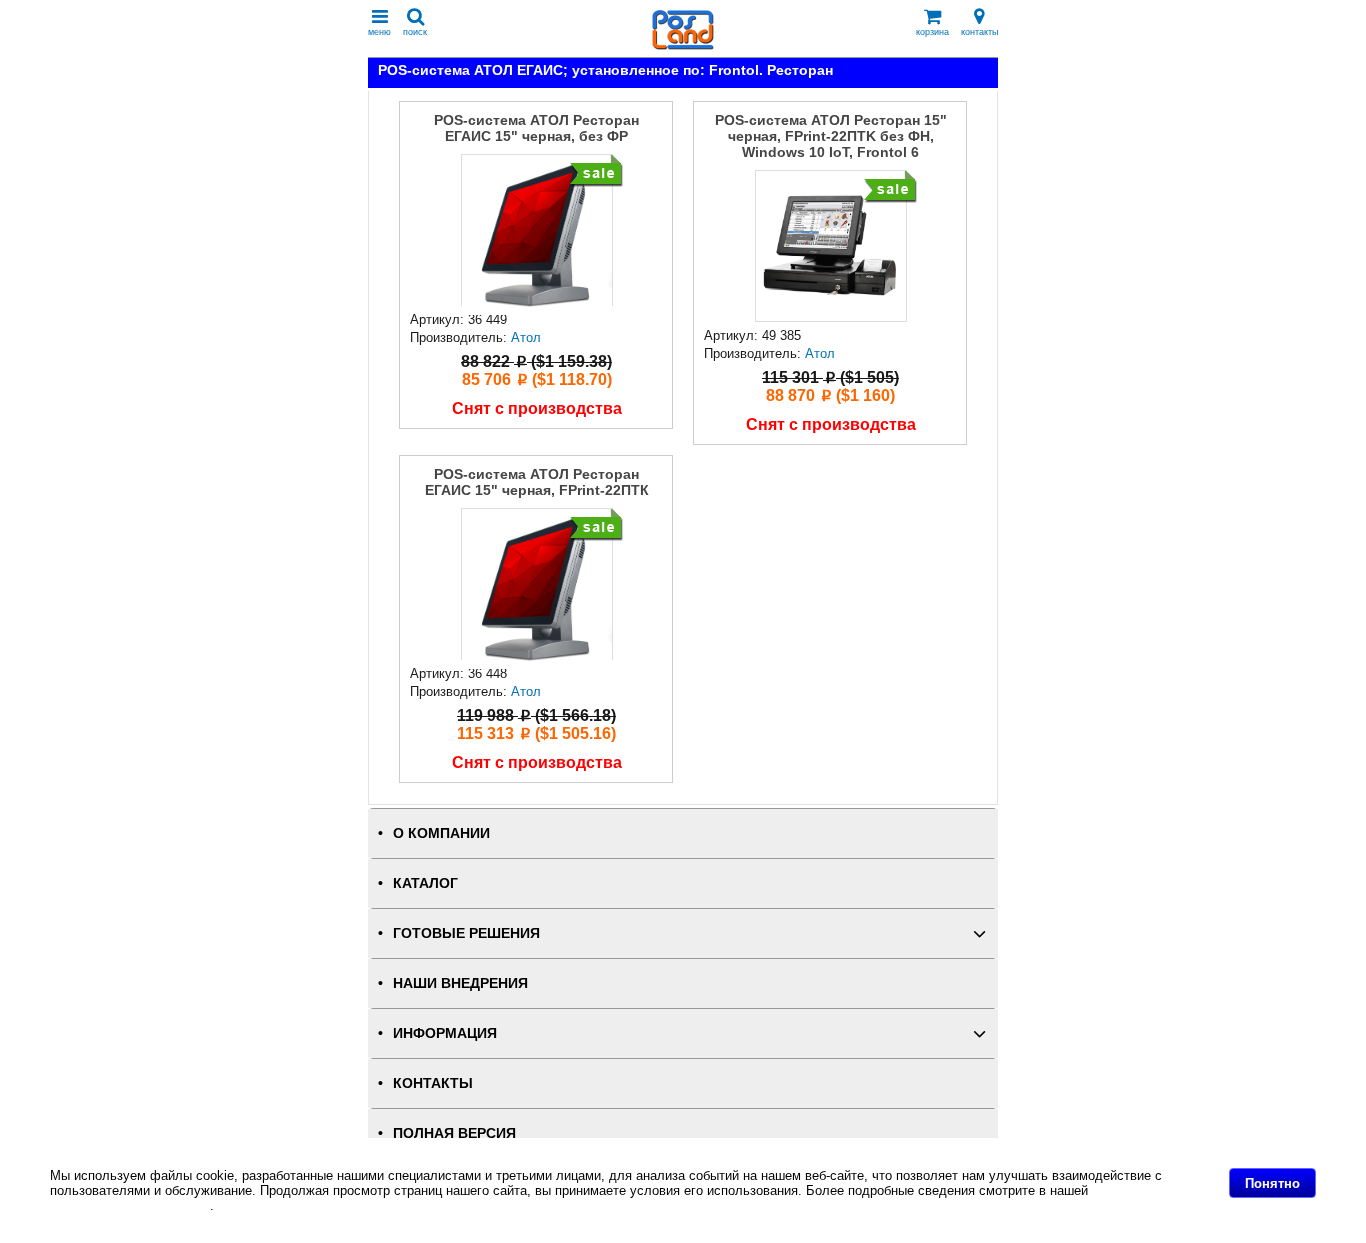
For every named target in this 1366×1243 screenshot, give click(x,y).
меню (379, 32)
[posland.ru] (683, 45)
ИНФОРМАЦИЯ (445, 1033)
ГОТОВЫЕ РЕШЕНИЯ (466, 933)
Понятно (1272, 1183)
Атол (526, 337)
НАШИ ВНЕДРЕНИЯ (460, 983)
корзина (932, 32)
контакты (979, 32)
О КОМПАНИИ (441, 833)
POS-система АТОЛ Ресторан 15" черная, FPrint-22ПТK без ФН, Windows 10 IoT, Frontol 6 (831, 136)
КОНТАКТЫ (433, 1083)
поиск (415, 32)
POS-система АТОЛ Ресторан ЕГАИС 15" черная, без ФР (536, 128)
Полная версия (454, 1133)
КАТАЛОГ (425, 883)
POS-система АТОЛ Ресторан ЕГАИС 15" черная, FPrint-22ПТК (537, 482)
